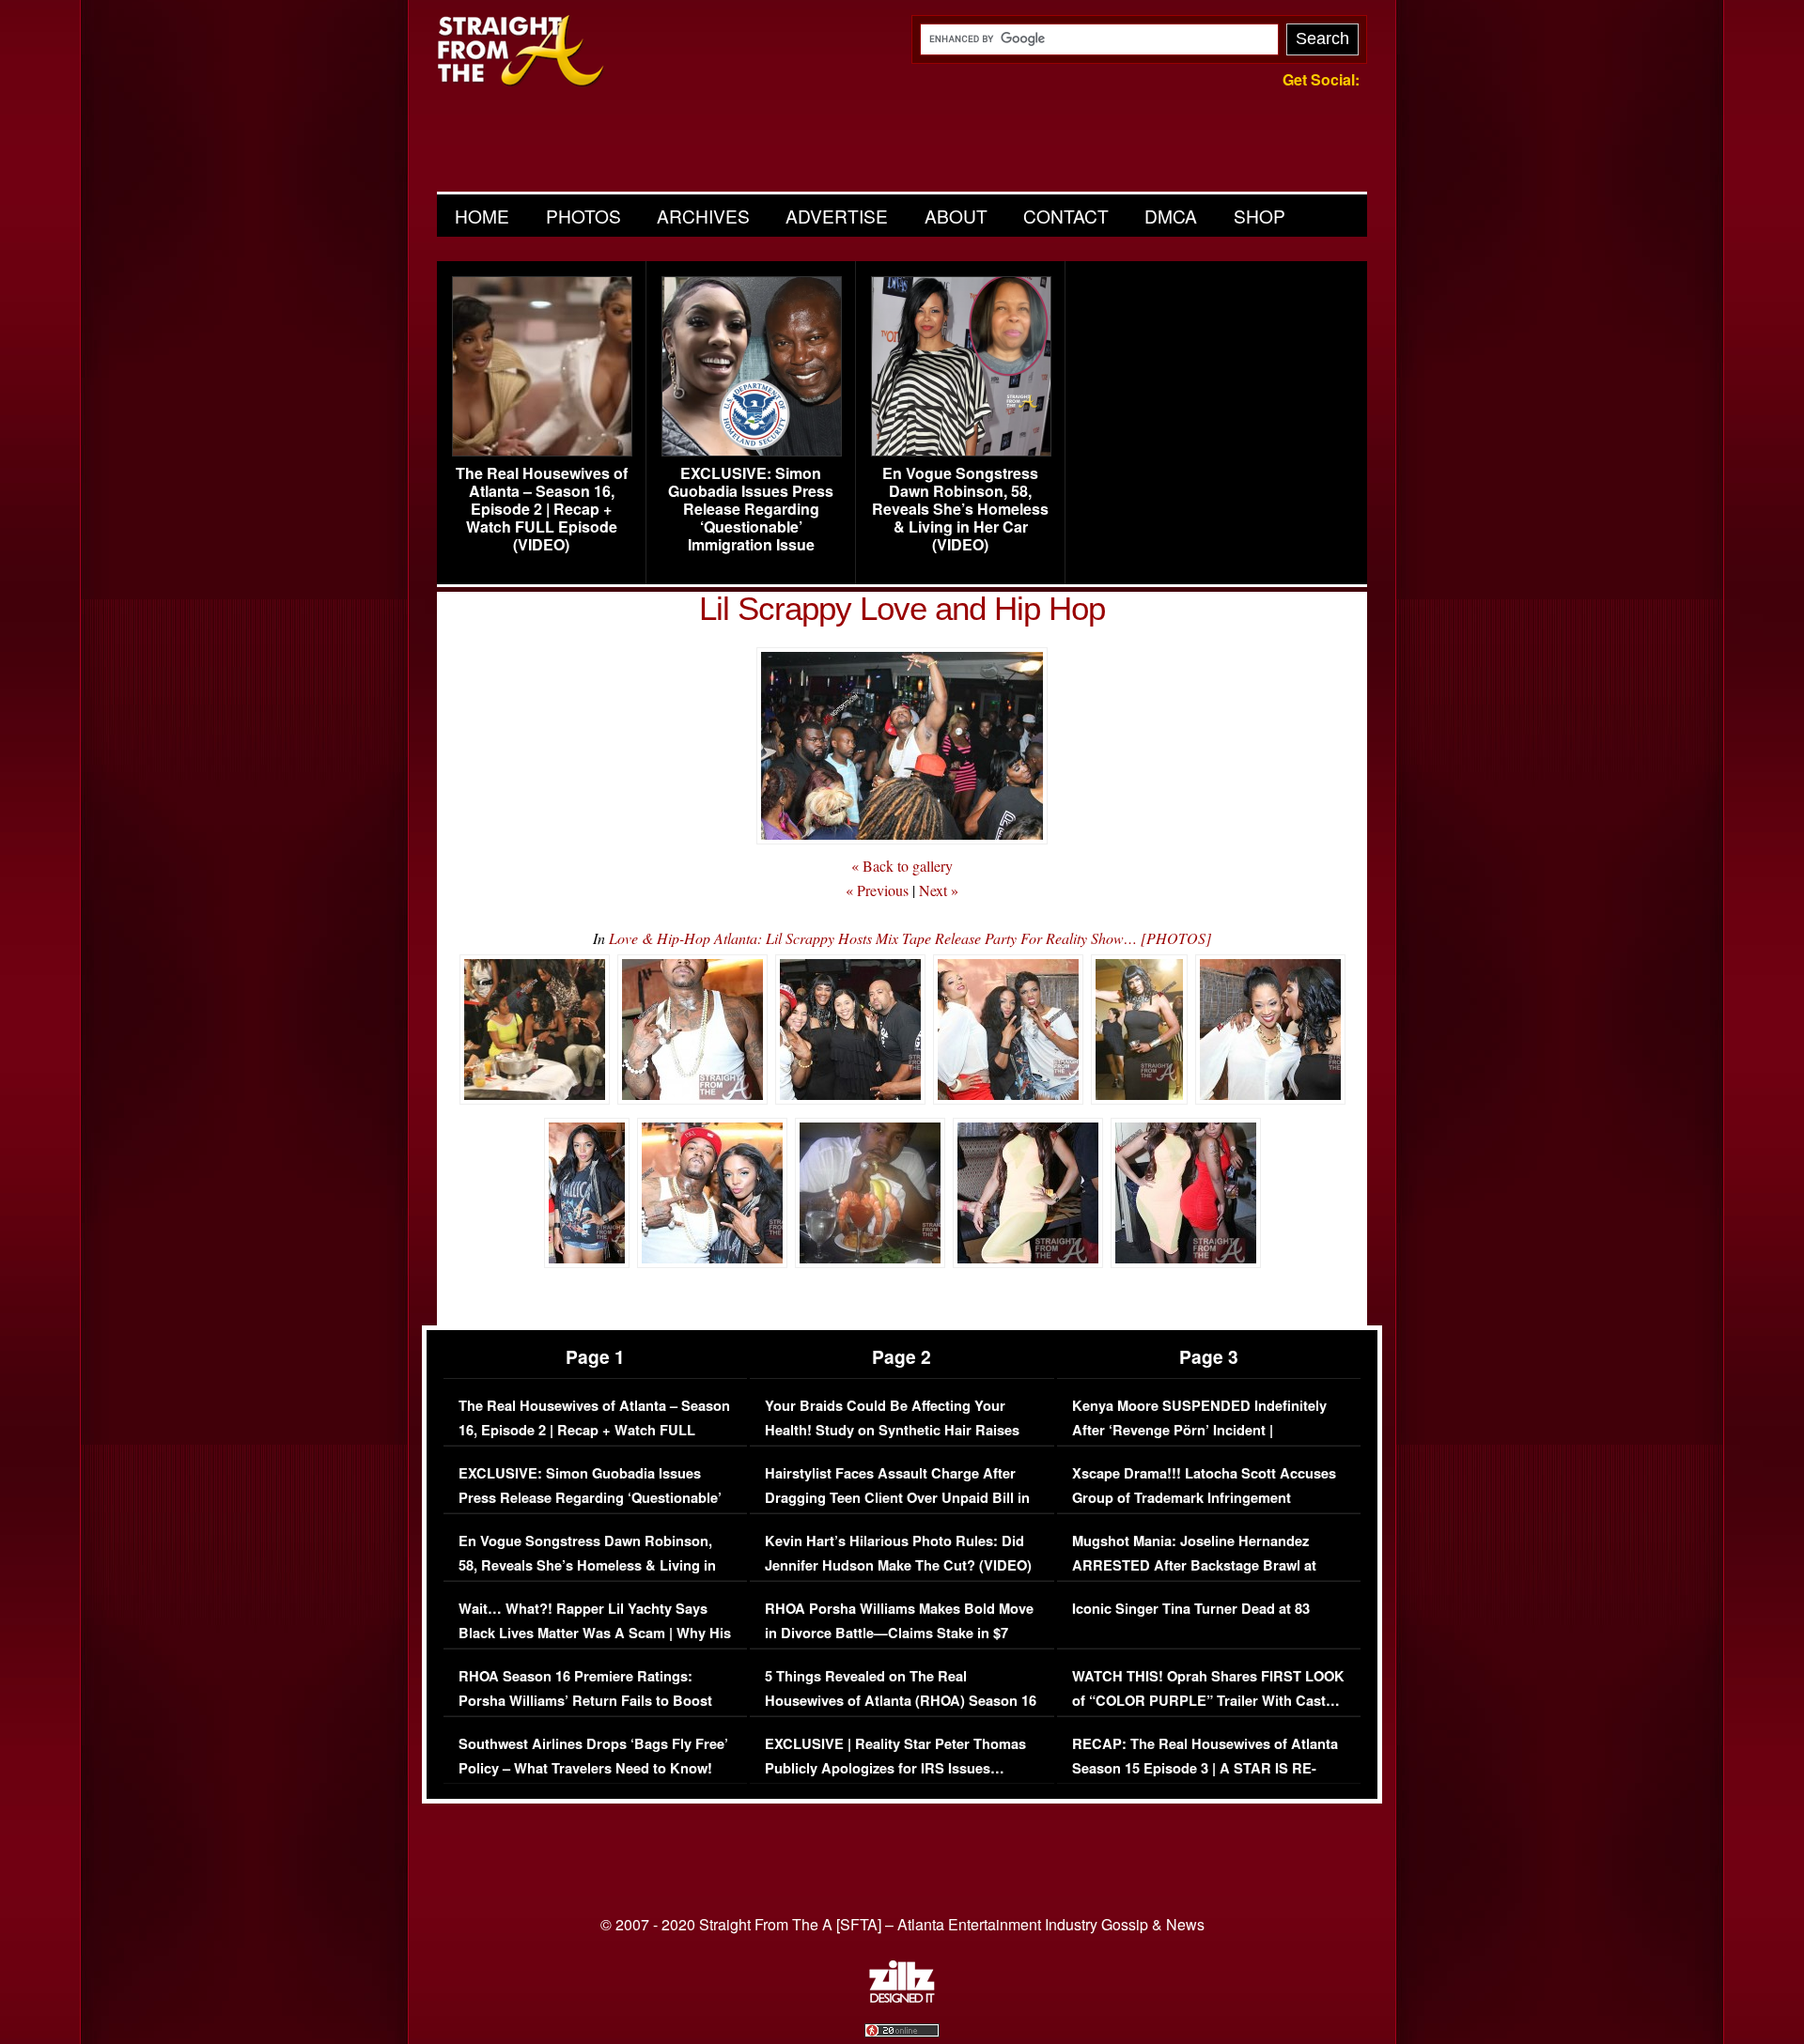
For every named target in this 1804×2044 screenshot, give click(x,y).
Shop (1260, 216)
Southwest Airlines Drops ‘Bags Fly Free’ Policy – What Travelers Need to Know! (593, 1756)
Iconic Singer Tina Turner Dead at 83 (1191, 1609)
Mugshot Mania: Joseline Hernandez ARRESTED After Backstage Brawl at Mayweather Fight (1194, 1565)
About (956, 216)
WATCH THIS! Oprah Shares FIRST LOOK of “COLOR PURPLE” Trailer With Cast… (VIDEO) (1208, 1700)
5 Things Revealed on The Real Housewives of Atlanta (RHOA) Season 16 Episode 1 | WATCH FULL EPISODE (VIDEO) (901, 1712)
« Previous (877, 890)
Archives (703, 216)
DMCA (1171, 216)
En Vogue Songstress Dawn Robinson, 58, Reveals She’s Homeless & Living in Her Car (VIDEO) (960, 509)
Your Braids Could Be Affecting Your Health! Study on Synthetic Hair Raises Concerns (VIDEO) (892, 1430)
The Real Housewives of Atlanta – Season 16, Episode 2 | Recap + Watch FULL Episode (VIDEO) (542, 509)
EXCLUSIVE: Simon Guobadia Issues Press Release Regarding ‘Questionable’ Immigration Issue (751, 509)
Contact (1066, 216)
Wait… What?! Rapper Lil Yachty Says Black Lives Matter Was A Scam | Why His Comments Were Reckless (595, 1633)
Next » (939, 890)
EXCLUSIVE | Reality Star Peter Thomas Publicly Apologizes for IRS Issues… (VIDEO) (895, 1768)
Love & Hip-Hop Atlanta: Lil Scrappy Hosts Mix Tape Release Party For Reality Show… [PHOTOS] (910, 938)
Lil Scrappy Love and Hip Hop (902, 608)
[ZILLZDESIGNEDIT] (902, 1998)
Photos (583, 216)
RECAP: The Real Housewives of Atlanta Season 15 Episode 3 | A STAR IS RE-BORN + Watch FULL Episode (1205, 1768)
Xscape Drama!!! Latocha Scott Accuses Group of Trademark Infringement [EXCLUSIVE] (1204, 1497)
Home (482, 216)
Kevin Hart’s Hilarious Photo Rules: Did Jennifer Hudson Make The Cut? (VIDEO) (898, 1553)
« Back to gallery (902, 866)
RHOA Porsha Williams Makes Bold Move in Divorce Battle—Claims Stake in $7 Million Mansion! (899, 1633)
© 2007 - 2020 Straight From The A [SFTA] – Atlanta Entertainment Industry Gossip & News (902, 1924)
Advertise (837, 216)
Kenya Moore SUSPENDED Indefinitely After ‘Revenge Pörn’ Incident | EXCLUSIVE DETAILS (1199, 1430)
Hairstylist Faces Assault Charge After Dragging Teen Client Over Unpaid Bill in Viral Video (897, 1497)
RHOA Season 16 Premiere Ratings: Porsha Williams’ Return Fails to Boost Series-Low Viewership (585, 1700)
